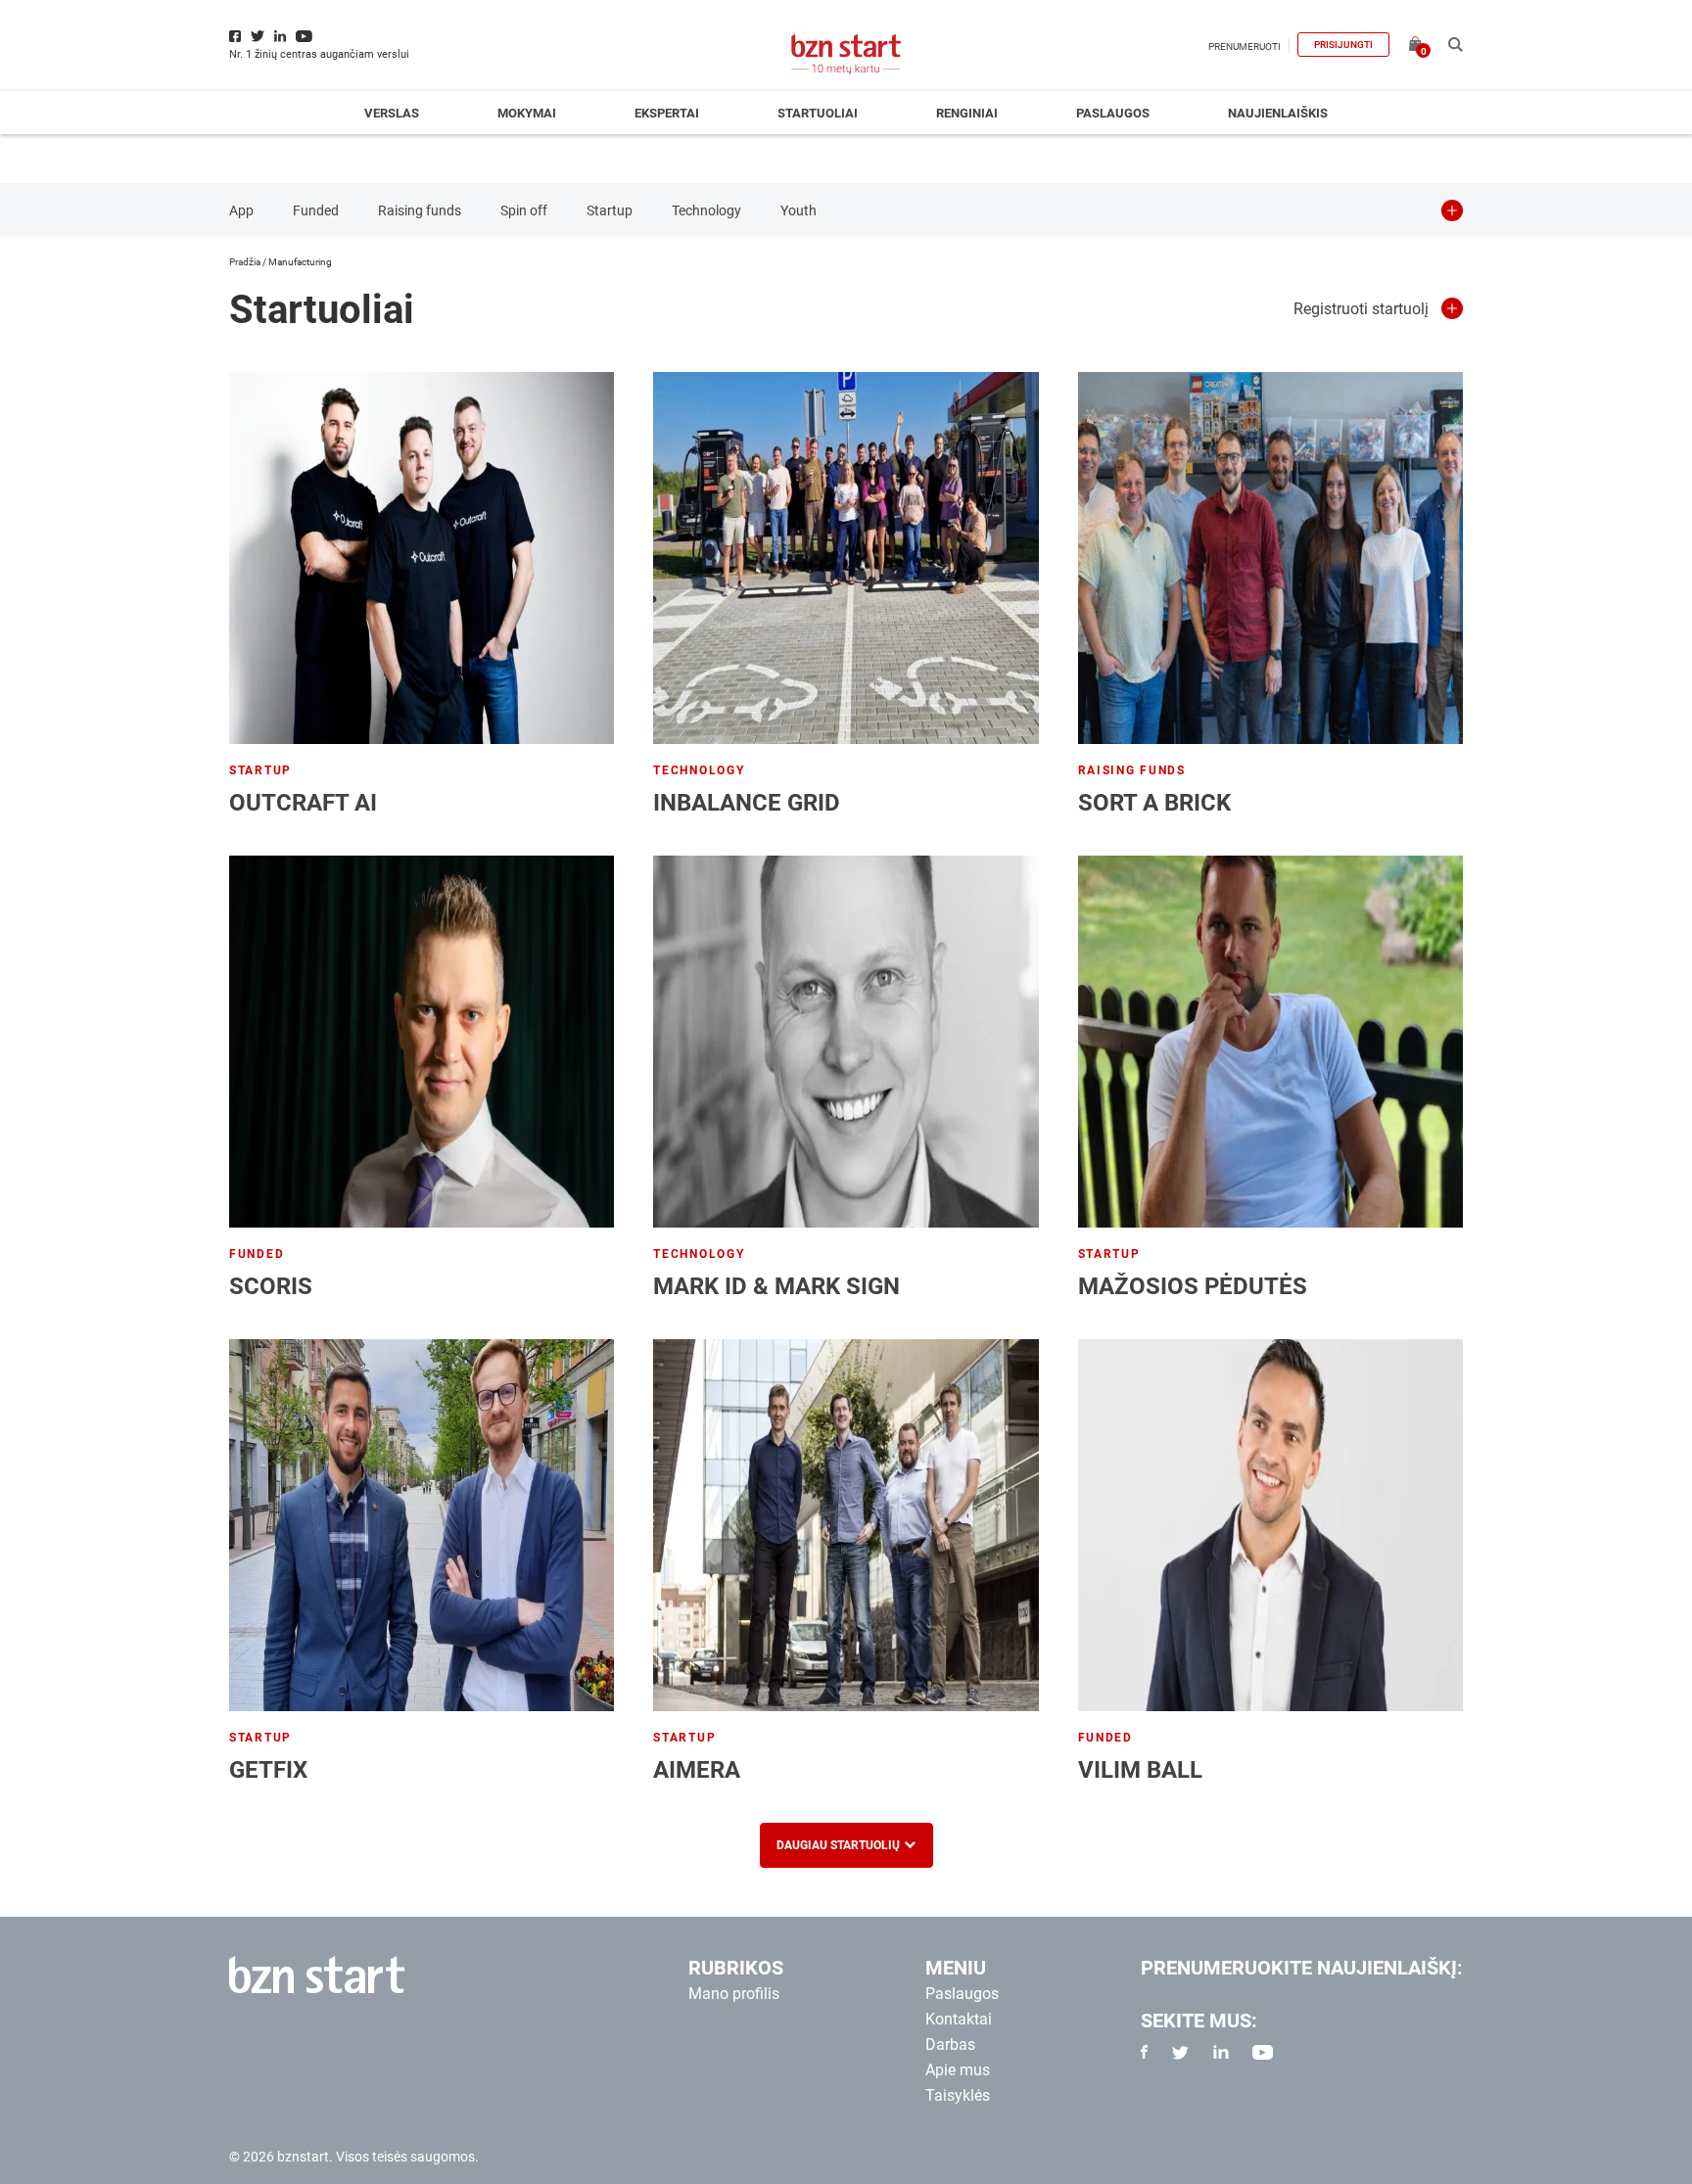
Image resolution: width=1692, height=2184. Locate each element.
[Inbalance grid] (846, 558)
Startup (610, 210)
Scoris (271, 1286)
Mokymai (527, 113)
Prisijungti (1343, 45)
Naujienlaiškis (1278, 113)
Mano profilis (734, 1994)
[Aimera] (846, 1525)
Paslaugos (1113, 113)
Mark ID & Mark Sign (776, 1286)
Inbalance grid (747, 803)
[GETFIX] (422, 1525)
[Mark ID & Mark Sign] (846, 1042)
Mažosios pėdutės (1193, 1286)
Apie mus (958, 2070)
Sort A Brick (1154, 803)
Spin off (524, 210)
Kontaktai (959, 2019)
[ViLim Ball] (1270, 1525)
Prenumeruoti (1245, 46)
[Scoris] (422, 1042)
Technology (706, 210)
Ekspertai (667, 113)
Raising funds (420, 210)
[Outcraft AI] (422, 558)
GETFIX (268, 1770)
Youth (799, 210)
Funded (316, 210)
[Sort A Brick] (1270, 558)
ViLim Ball (1140, 1770)
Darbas (950, 2045)
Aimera (697, 1770)
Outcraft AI (303, 803)
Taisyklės (958, 2095)
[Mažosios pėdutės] (1270, 1042)
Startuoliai (818, 113)
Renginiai (967, 113)
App (241, 210)
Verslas (392, 113)
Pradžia (245, 262)
